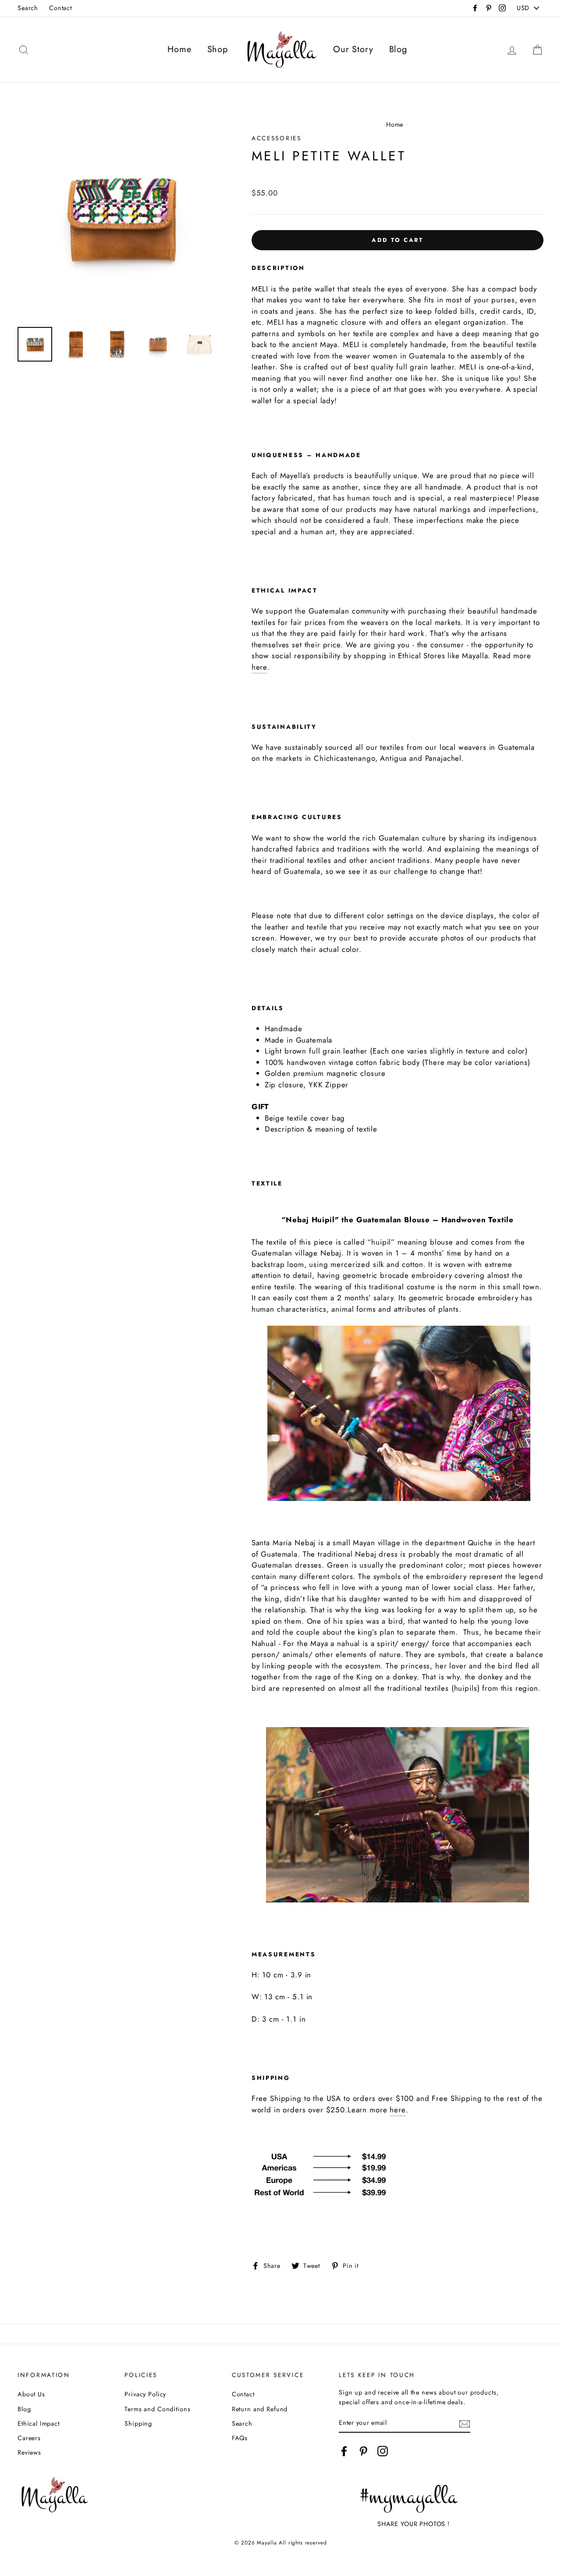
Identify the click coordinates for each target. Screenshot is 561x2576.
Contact (60, 8)
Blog (398, 49)
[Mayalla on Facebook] (344, 2451)
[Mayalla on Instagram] (383, 2451)
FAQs (240, 2438)
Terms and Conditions (157, 2409)
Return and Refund (260, 2409)
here (259, 667)
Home (179, 49)
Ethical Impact (39, 2423)
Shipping (138, 2423)
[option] (120, 218)
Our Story (353, 49)
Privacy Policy (145, 2394)
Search (28, 8)
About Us (31, 2394)
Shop (218, 49)
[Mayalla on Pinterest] (363, 2451)
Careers (29, 2438)
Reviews (29, 2452)
